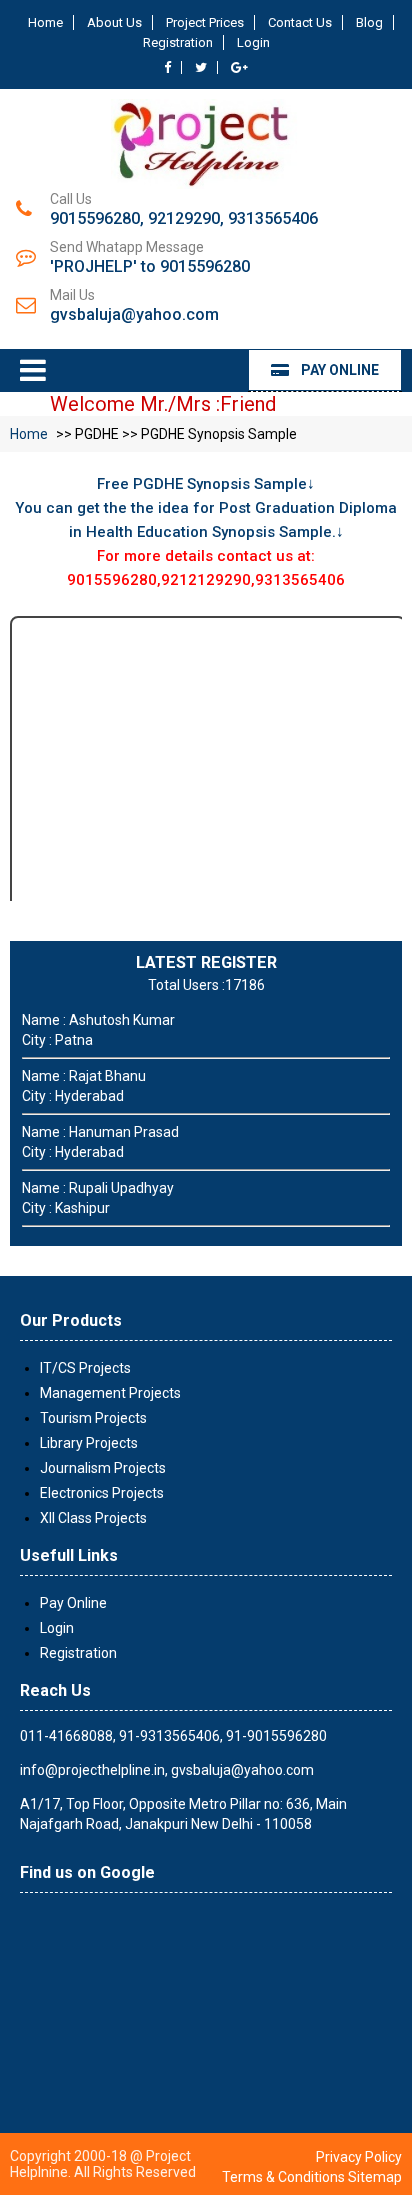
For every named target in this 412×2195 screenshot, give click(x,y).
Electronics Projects (102, 1493)
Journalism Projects (103, 1468)
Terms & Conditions (283, 2177)
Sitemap (375, 2177)
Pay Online (334, 370)
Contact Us (300, 22)
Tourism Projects (93, 1418)
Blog (369, 22)
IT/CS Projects (85, 1368)
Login (253, 42)
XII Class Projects (93, 1518)
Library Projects (89, 1443)
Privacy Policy (359, 2157)
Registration (178, 42)
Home (45, 22)
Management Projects (110, 1393)
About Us (114, 22)
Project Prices (205, 22)
